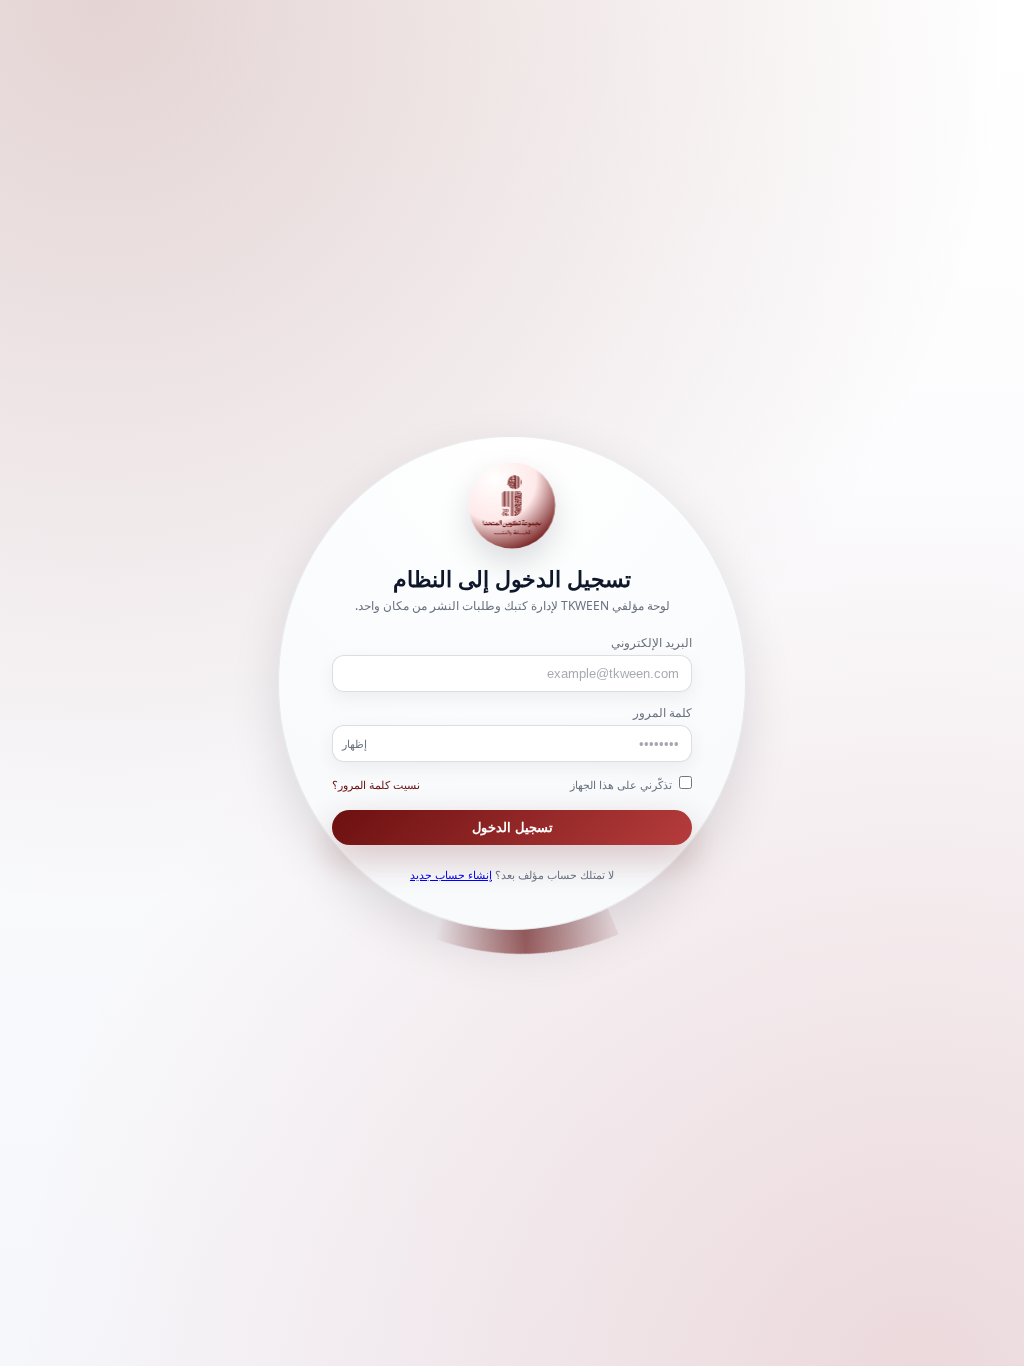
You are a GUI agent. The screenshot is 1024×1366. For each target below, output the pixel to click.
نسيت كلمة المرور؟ (376, 784)
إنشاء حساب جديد (451, 874)
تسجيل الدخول (512, 827)
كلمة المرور (662, 712)
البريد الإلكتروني (651, 642)
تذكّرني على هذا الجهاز (622, 784)
